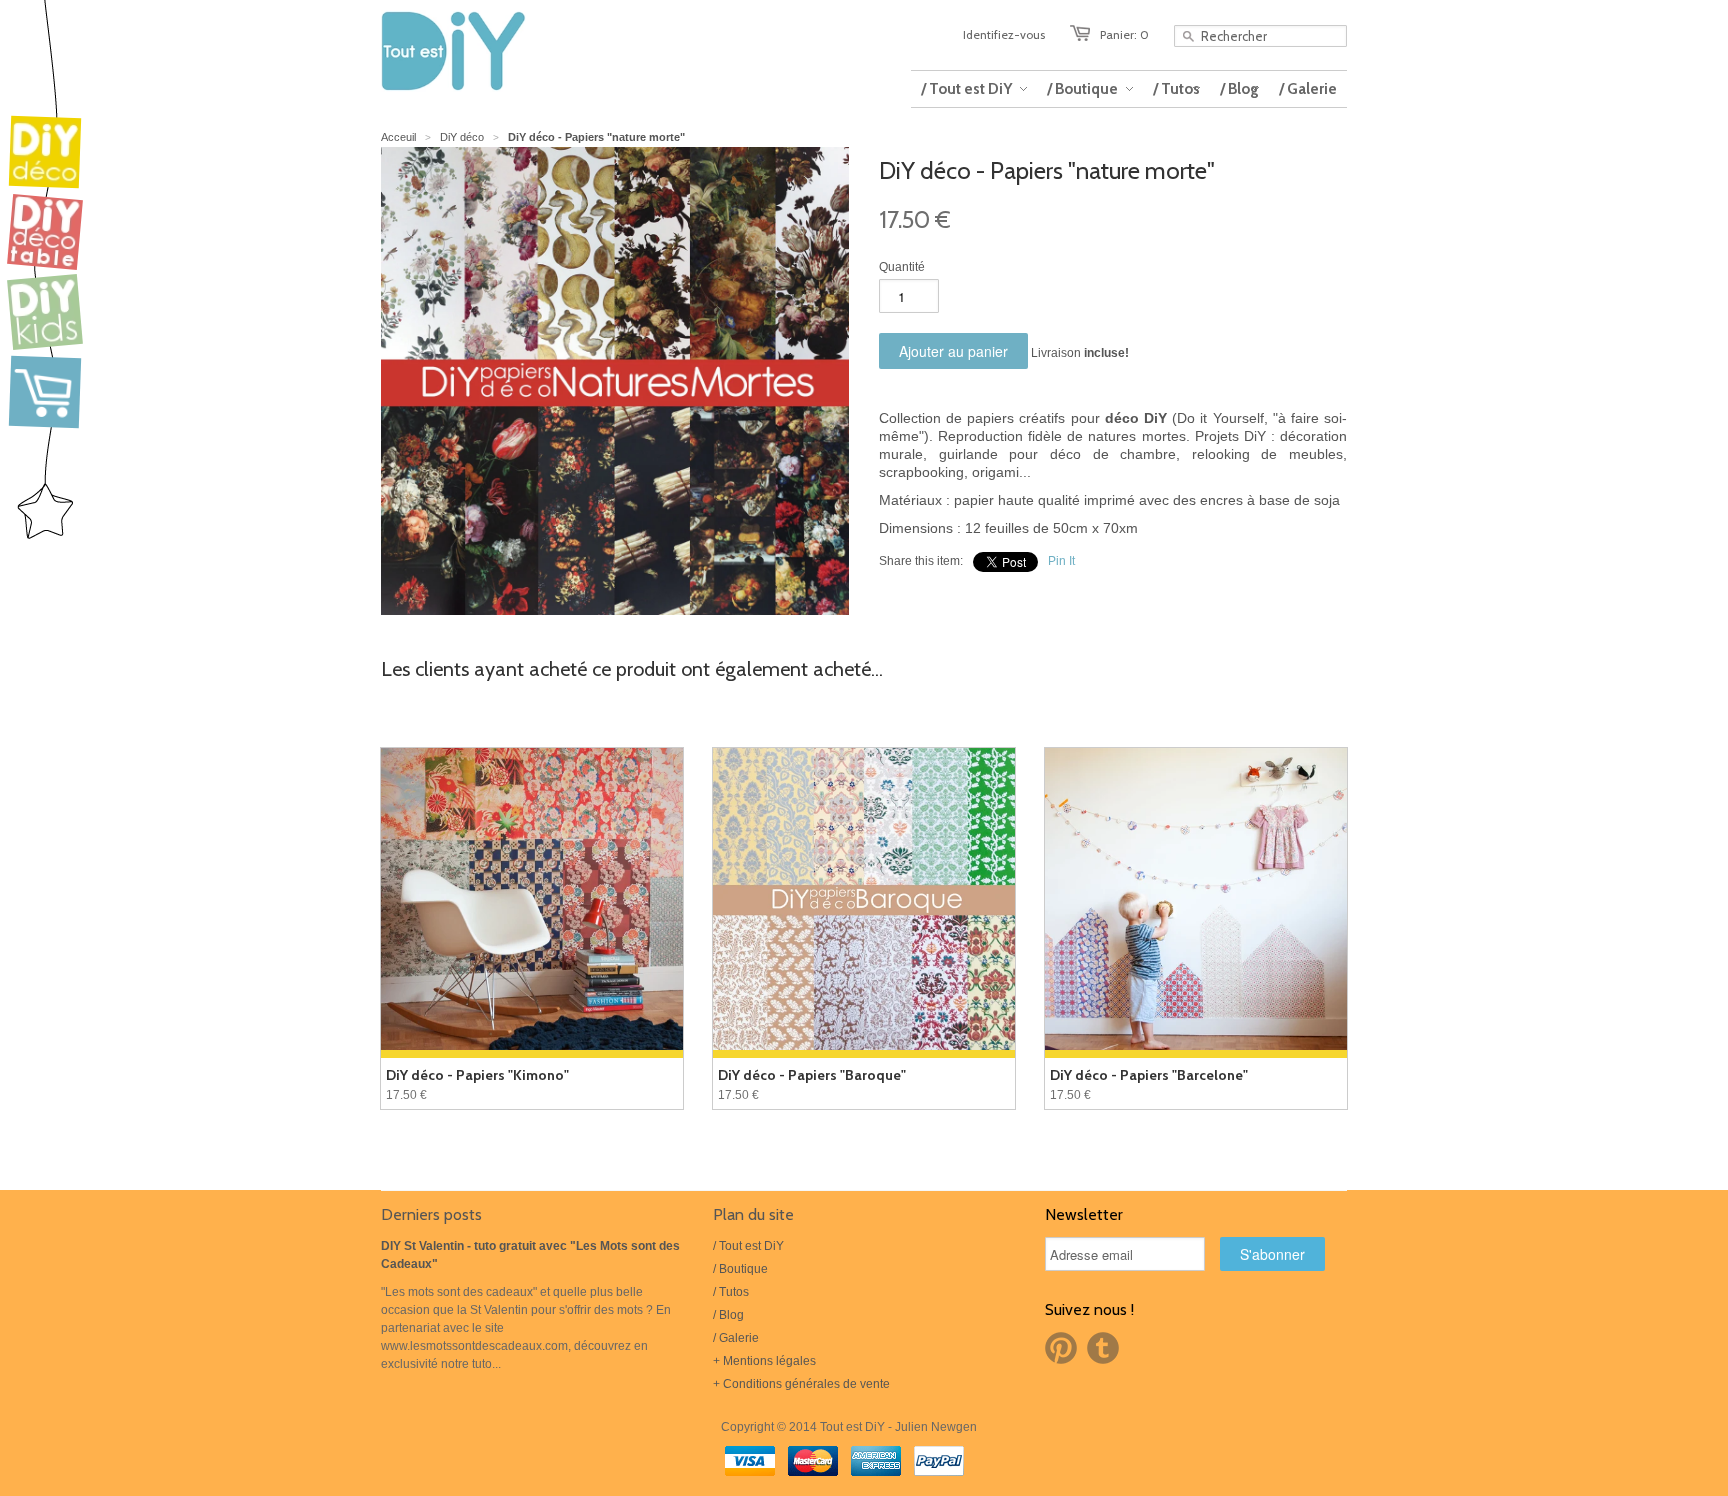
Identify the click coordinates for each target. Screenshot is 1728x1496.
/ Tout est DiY (748, 1246)
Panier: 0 (1124, 34)
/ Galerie (736, 1338)
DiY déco (462, 137)
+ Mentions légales (764, 1361)
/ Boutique (740, 1269)
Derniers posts (431, 1214)
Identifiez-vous (1004, 34)
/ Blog (728, 1315)
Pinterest (1061, 1348)
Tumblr (1103, 1348)
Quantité (902, 267)
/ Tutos (731, 1292)
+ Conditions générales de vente (801, 1384)
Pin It (1061, 561)
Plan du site (753, 1214)
